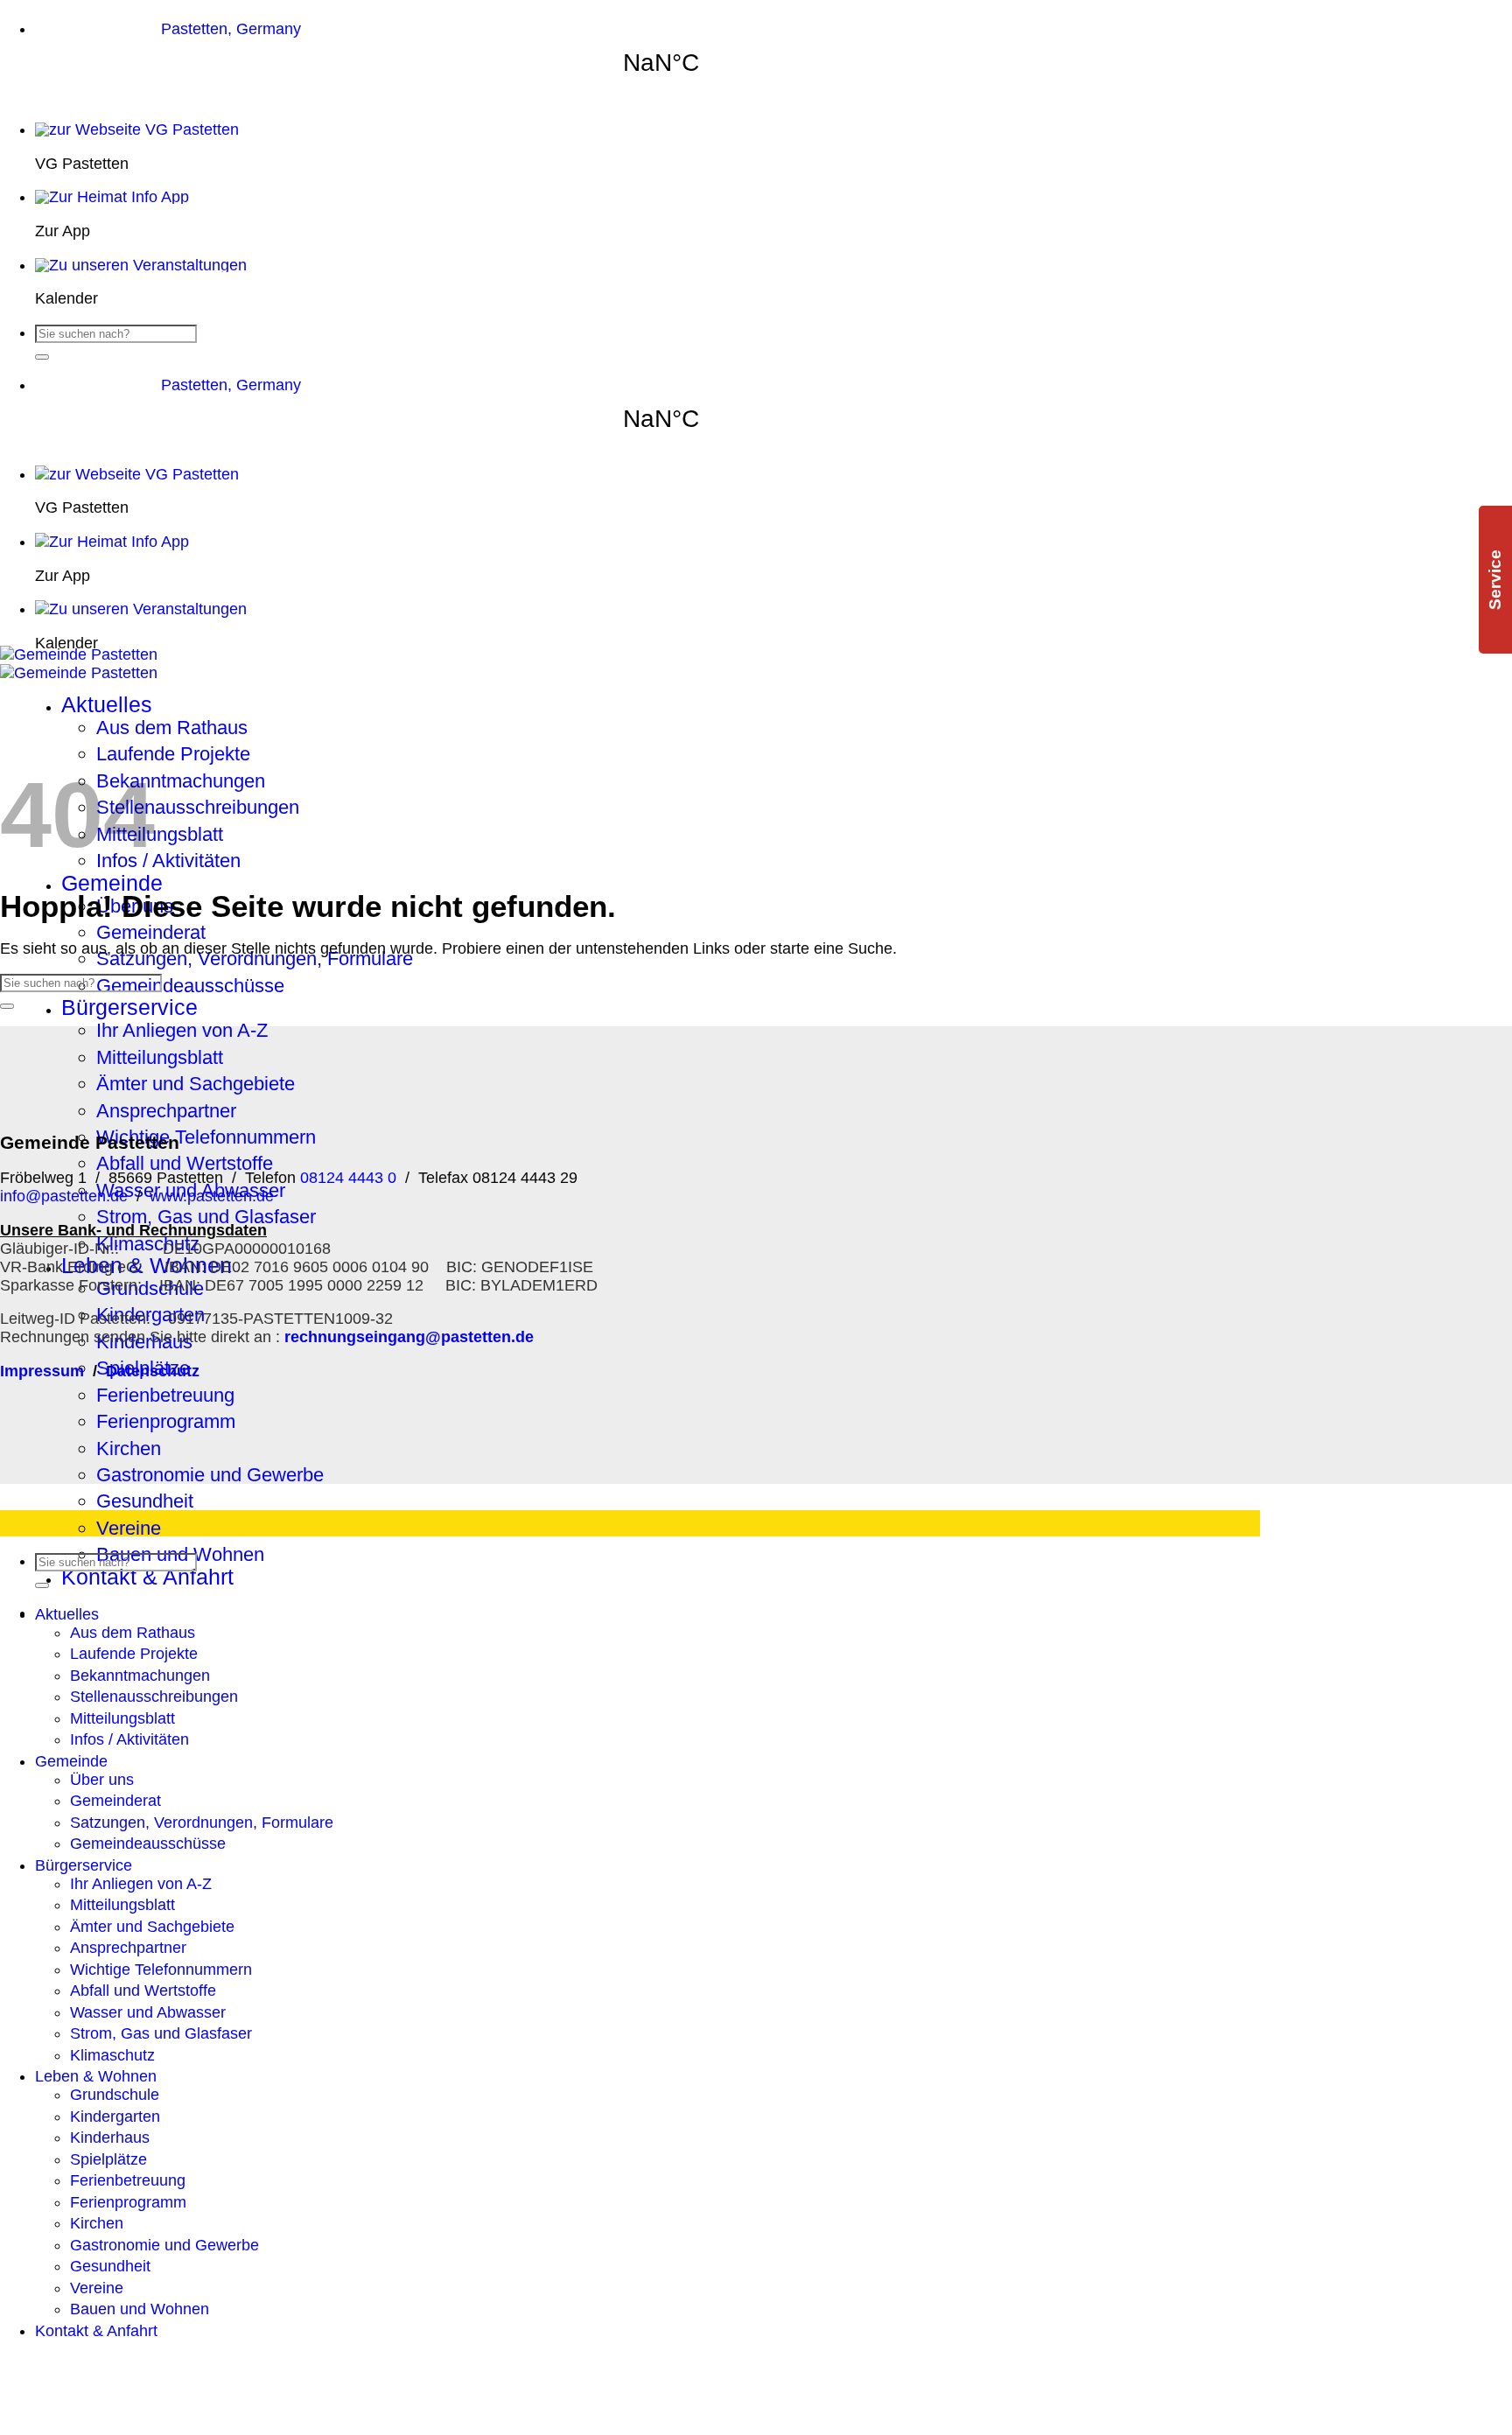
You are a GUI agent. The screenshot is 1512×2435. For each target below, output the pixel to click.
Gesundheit (145, 1501)
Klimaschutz (112, 2055)
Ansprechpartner (166, 1111)
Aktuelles (107, 705)
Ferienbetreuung (165, 1395)
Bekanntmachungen (181, 781)
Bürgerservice (129, 1008)
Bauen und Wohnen (140, 2309)
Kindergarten (115, 2117)
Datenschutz (153, 1371)
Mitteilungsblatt (160, 834)
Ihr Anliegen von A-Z (182, 1030)
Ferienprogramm (166, 1421)
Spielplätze (108, 2159)
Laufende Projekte (173, 754)
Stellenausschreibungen (198, 807)
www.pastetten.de (212, 1196)
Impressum (42, 1371)
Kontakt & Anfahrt (147, 1577)
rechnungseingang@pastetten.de (409, 1337)
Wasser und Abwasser (148, 2012)
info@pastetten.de (64, 1196)
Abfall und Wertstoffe (185, 1163)
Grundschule (115, 2095)
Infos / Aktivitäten (168, 861)
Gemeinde (112, 883)
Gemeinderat (151, 932)
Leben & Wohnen (96, 2076)
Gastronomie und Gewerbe (210, 1475)
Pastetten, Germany (231, 29)
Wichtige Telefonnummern (206, 1137)
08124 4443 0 (346, 1178)
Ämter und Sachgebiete (196, 1084)
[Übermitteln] (42, 357)
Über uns (102, 1780)
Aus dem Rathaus (172, 728)
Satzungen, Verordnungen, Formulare (255, 959)
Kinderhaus (110, 2138)
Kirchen (129, 1448)
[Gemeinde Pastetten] (79, 664)
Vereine (129, 1528)
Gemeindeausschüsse (190, 986)
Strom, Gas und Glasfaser (206, 1217)
